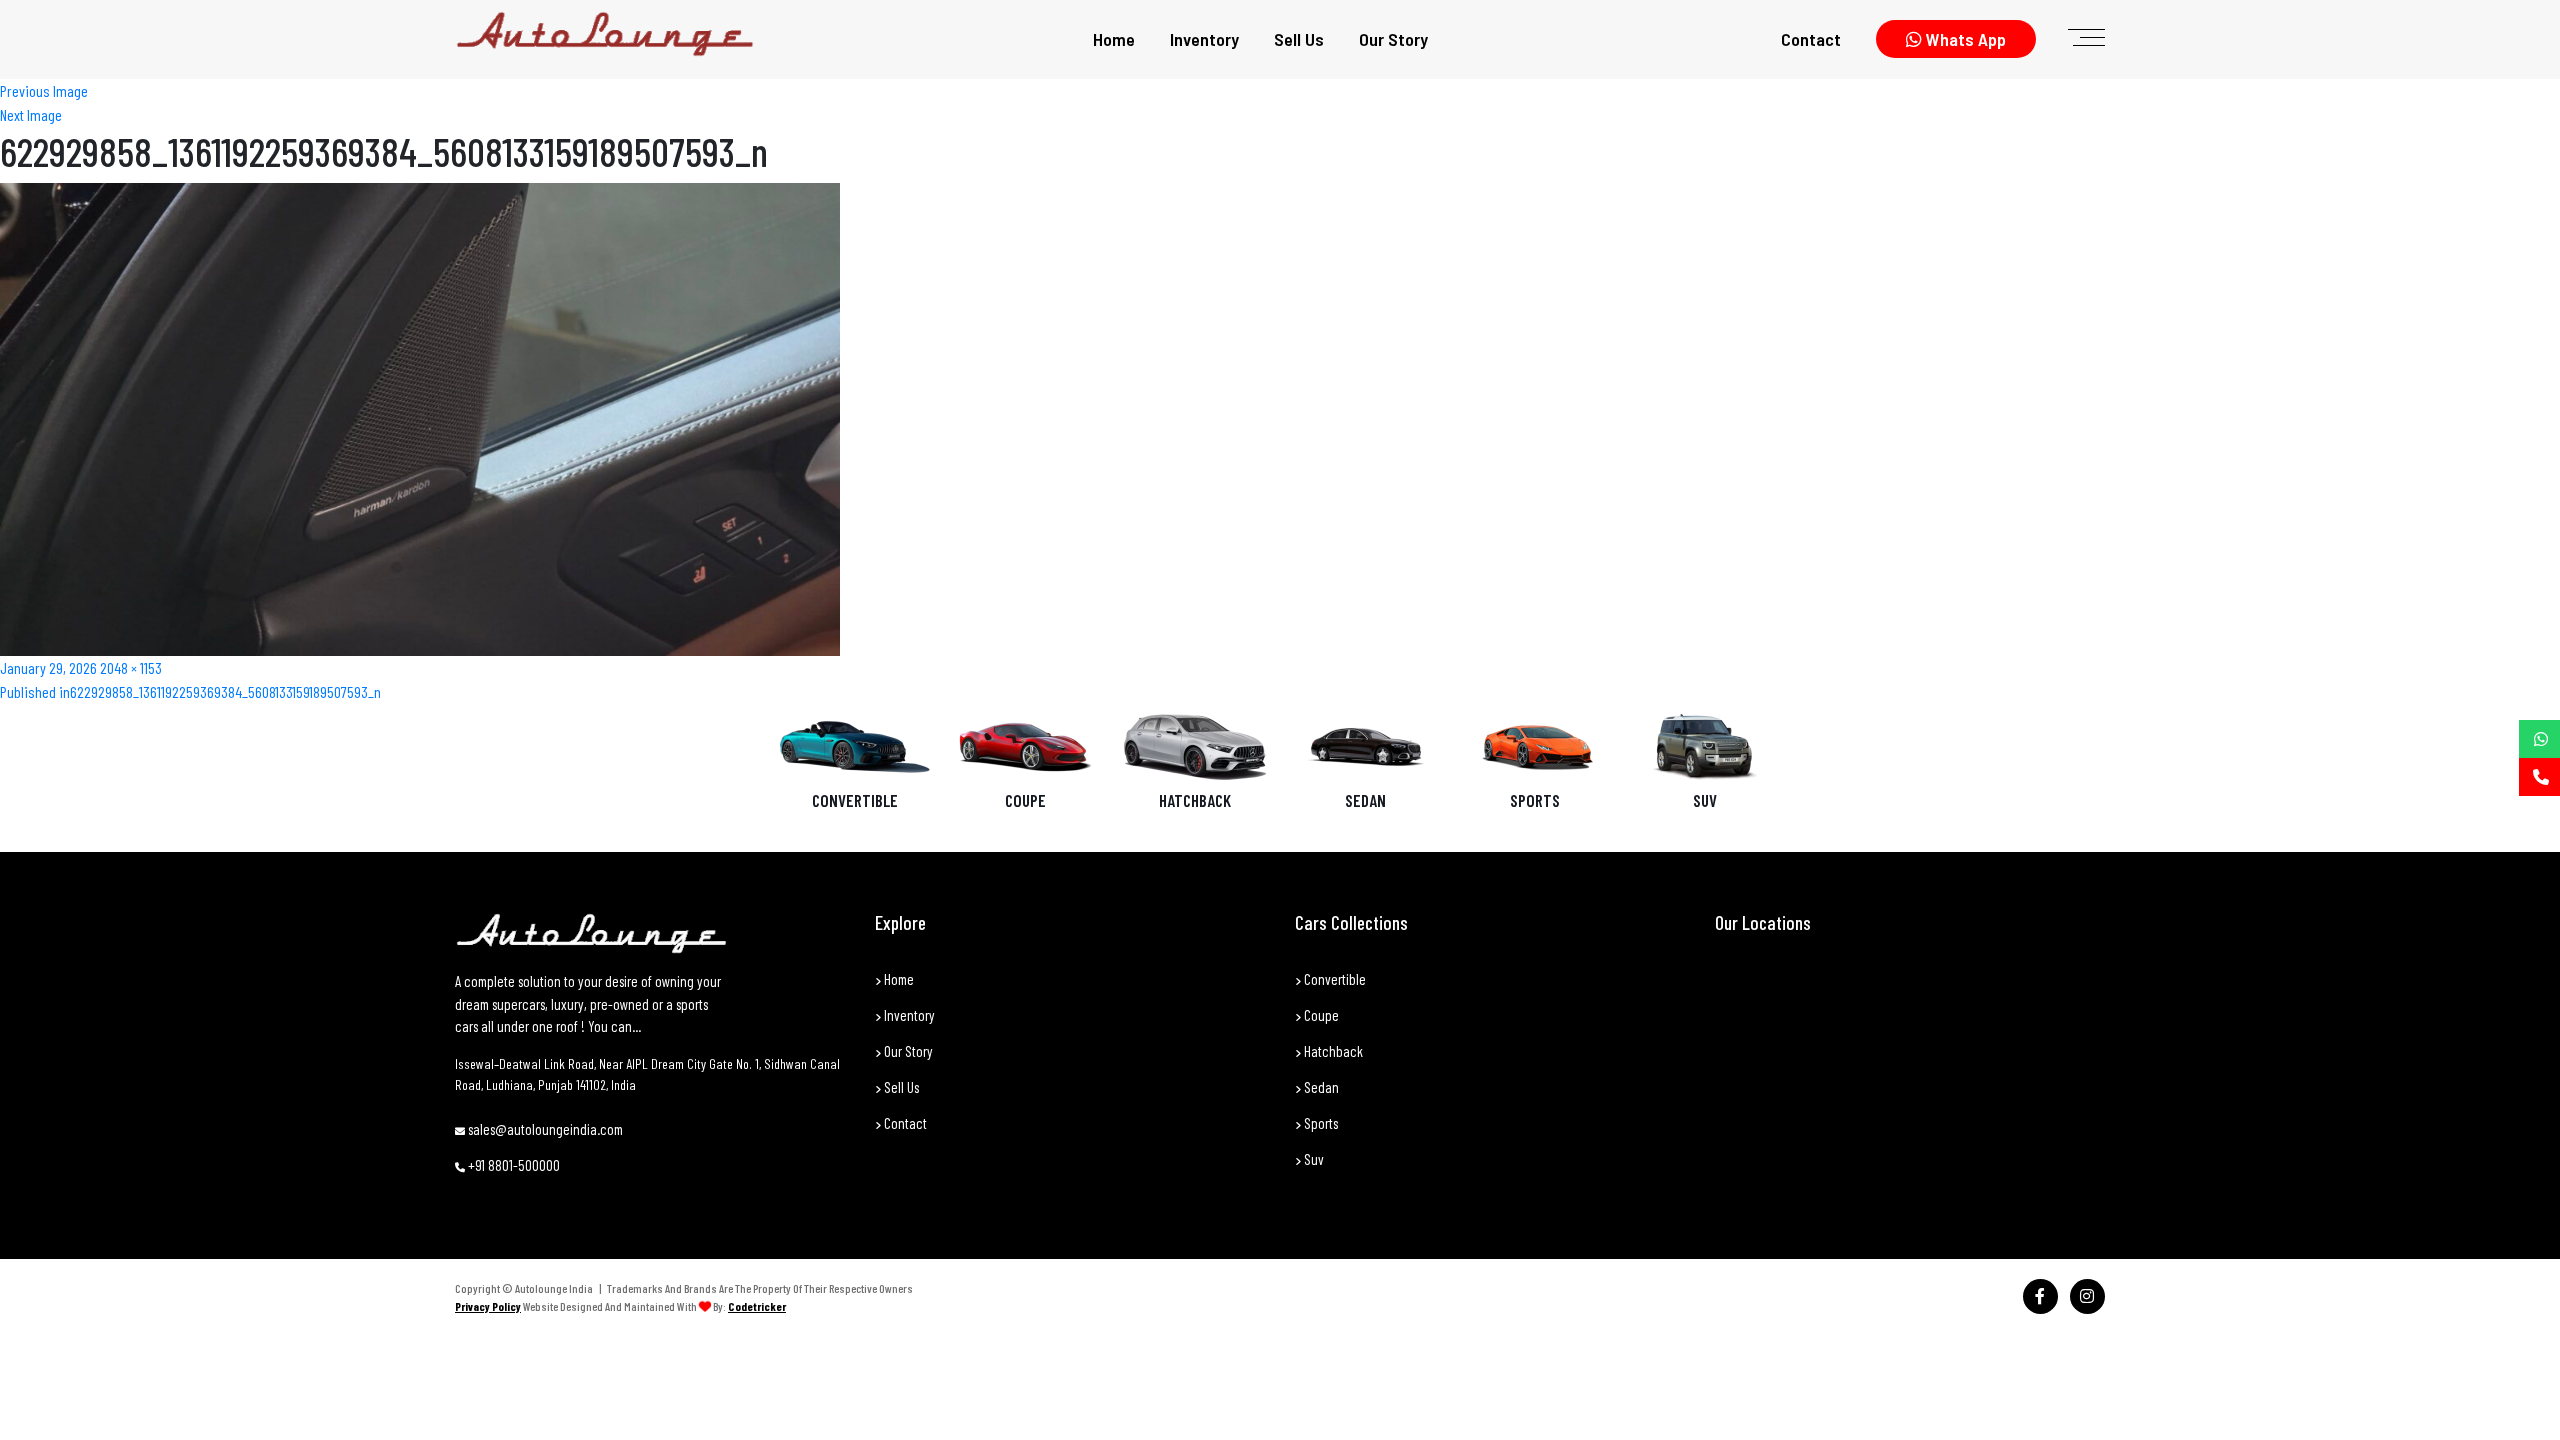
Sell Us (1299, 39)
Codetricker (757, 1306)
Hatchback (1195, 800)
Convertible (855, 800)
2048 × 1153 (131, 667)
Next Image (31, 114)
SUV (1705, 800)
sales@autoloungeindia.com (544, 1129)
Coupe (1025, 800)
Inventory (1204, 39)
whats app (1964, 39)
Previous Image (44, 90)
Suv (1312, 1159)
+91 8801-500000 (512, 1165)
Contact (1811, 39)
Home (1114, 39)
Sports (1535, 800)
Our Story (1393, 39)
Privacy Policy (488, 1306)
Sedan (1365, 800)
